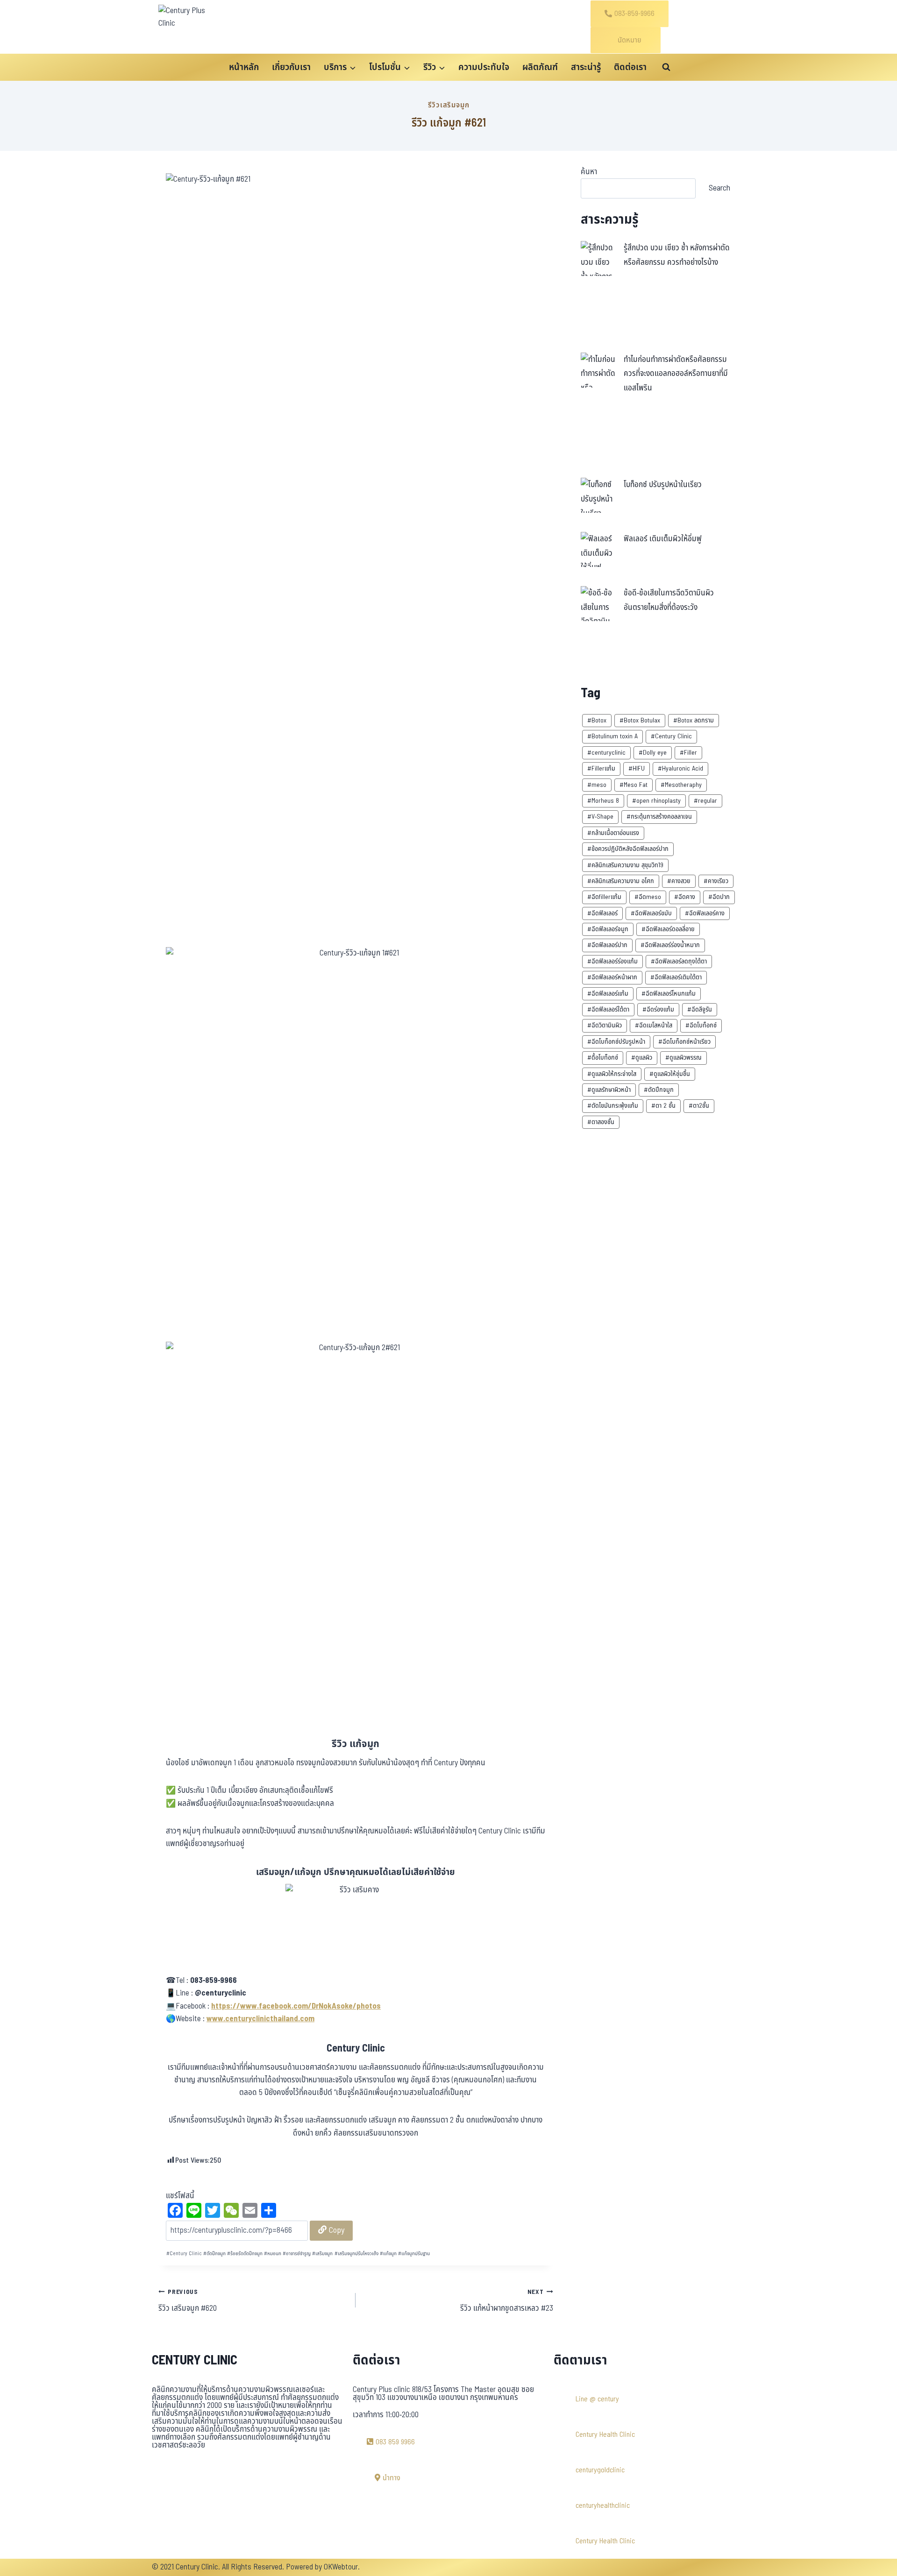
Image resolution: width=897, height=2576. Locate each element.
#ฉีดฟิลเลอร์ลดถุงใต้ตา (679, 961)
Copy (335, 2230)
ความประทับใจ (484, 67)
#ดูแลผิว (642, 1058)
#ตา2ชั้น (699, 1106)
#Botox (597, 720)
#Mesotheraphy (681, 785)
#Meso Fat (634, 785)
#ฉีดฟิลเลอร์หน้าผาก (612, 977)
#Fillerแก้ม (601, 768)
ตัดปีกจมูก (214, 2254)
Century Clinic (184, 2254)
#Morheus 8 (603, 801)
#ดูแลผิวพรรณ (683, 1058)
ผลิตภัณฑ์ (540, 67)
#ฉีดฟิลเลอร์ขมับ (651, 913)
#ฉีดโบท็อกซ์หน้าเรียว (684, 1042)
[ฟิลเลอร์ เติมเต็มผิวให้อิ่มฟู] (598, 549)
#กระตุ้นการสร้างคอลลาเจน (659, 817)
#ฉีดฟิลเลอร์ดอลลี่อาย (668, 929)
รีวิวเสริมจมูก (449, 105)
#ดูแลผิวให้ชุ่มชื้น (670, 1074)
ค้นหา (589, 172)
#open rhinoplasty (656, 801)
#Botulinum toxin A (612, 736)
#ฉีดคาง (685, 897)
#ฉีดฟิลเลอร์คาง (705, 913)
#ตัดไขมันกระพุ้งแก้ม (613, 1106)
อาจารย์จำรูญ (297, 2254)
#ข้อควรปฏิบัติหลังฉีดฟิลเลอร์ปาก (628, 849)
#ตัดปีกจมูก (659, 1090)
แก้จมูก (388, 2254)
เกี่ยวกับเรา (291, 67)
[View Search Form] (666, 67)
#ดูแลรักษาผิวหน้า (609, 1090)
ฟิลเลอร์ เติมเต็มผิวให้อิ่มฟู (663, 539)
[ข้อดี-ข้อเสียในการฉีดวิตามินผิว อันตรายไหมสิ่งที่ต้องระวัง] (598, 604)
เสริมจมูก (322, 2254)
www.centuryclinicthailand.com (260, 2019)
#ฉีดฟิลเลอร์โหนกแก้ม (669, 994)
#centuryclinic (606, 753)
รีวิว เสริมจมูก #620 (188, 2301)
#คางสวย (679, 881)
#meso (597, 785)
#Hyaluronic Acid (680, 768)
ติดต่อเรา (630, 67)
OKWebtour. (342, 2567)
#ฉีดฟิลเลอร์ (602, 913)
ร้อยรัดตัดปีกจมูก (245, 2254)
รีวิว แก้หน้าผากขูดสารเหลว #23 (506, 2301)
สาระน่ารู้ (586, 67)
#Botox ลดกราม (694, 720)
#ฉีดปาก (719, 897)
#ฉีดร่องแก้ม (658, 1009)
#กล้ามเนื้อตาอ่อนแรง (613, 833)
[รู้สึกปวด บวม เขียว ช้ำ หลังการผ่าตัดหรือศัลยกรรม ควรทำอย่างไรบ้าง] (598, 258)
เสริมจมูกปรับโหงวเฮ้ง (356, 2254)
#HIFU (637, 768)
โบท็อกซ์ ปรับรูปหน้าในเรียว (663, 485)
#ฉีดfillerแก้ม (604, 897)
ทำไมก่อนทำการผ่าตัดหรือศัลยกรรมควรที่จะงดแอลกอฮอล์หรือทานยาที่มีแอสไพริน (676, 374)
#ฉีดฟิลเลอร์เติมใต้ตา (676, 977)
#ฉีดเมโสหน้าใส (654, 1025)
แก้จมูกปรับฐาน (414, 2254)
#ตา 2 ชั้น (663, 1106)
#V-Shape (600, 817)
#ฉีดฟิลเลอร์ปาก (607, 945)
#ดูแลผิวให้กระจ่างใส (612, 1074)
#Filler (688, 753)
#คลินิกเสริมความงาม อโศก (621, 881)
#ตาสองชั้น (601, 1122)
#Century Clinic (671, 736)
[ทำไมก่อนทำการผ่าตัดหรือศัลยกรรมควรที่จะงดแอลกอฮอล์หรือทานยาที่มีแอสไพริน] (598, 370)
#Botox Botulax (640, 720)
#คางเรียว (716, 881)
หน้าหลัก (244, 67)
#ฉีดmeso (648, 897)
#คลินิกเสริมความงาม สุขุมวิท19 (625, 865)
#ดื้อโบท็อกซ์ (603, 1058)
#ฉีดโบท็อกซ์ (701, 1025)
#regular (705, 801)
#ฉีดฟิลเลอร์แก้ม (608, 994)
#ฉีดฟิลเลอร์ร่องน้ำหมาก (670, 945)
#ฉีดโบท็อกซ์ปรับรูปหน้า (616, 1042)
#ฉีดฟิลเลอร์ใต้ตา (608, 1009)
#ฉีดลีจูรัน (700, 1009)
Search (719, 188)
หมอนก (273, 2254)
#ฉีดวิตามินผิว (605, 1025)
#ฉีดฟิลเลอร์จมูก (608, 929)
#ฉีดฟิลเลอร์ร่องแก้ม (612, 961)
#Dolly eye (653, 753)
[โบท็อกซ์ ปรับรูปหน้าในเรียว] (598, 495)
